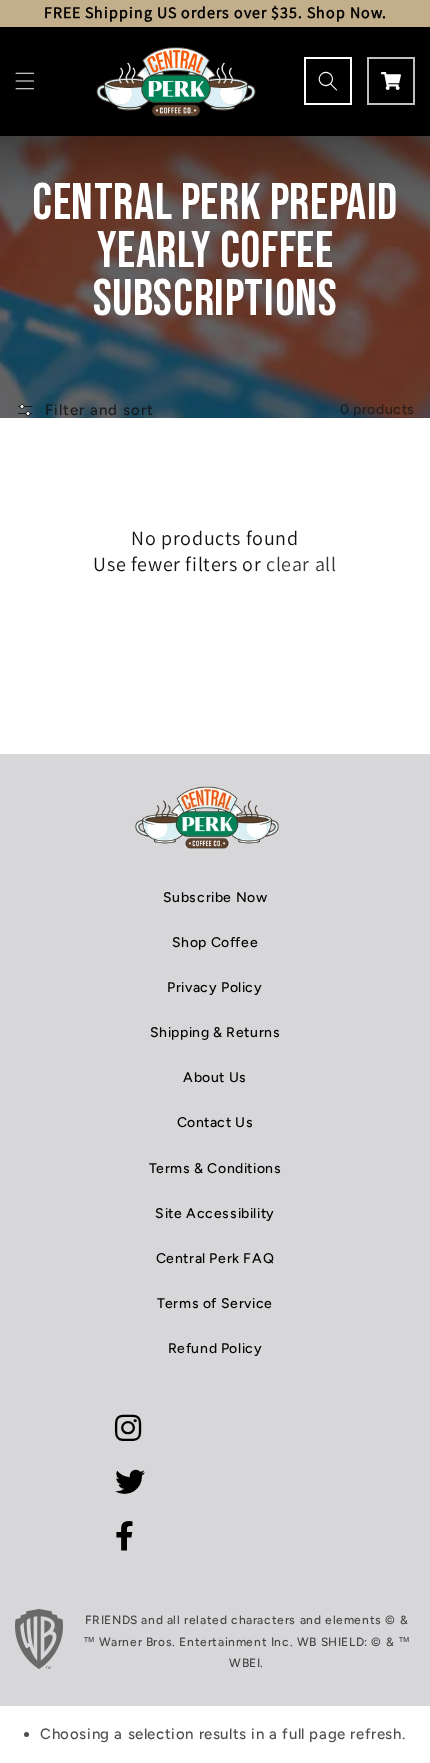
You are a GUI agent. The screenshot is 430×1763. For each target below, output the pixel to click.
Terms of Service (215, 1303)
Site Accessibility (215, 1213)
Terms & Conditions (215, 1168)
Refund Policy (215, 1348)
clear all (301, 564)
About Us (215, 1077)
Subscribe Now (215, 897)
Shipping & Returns (215, 1032)
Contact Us (215, 1122)
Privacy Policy (214, 987)
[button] (25, 81)
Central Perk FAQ (215, 1258)
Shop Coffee (215, 942)
